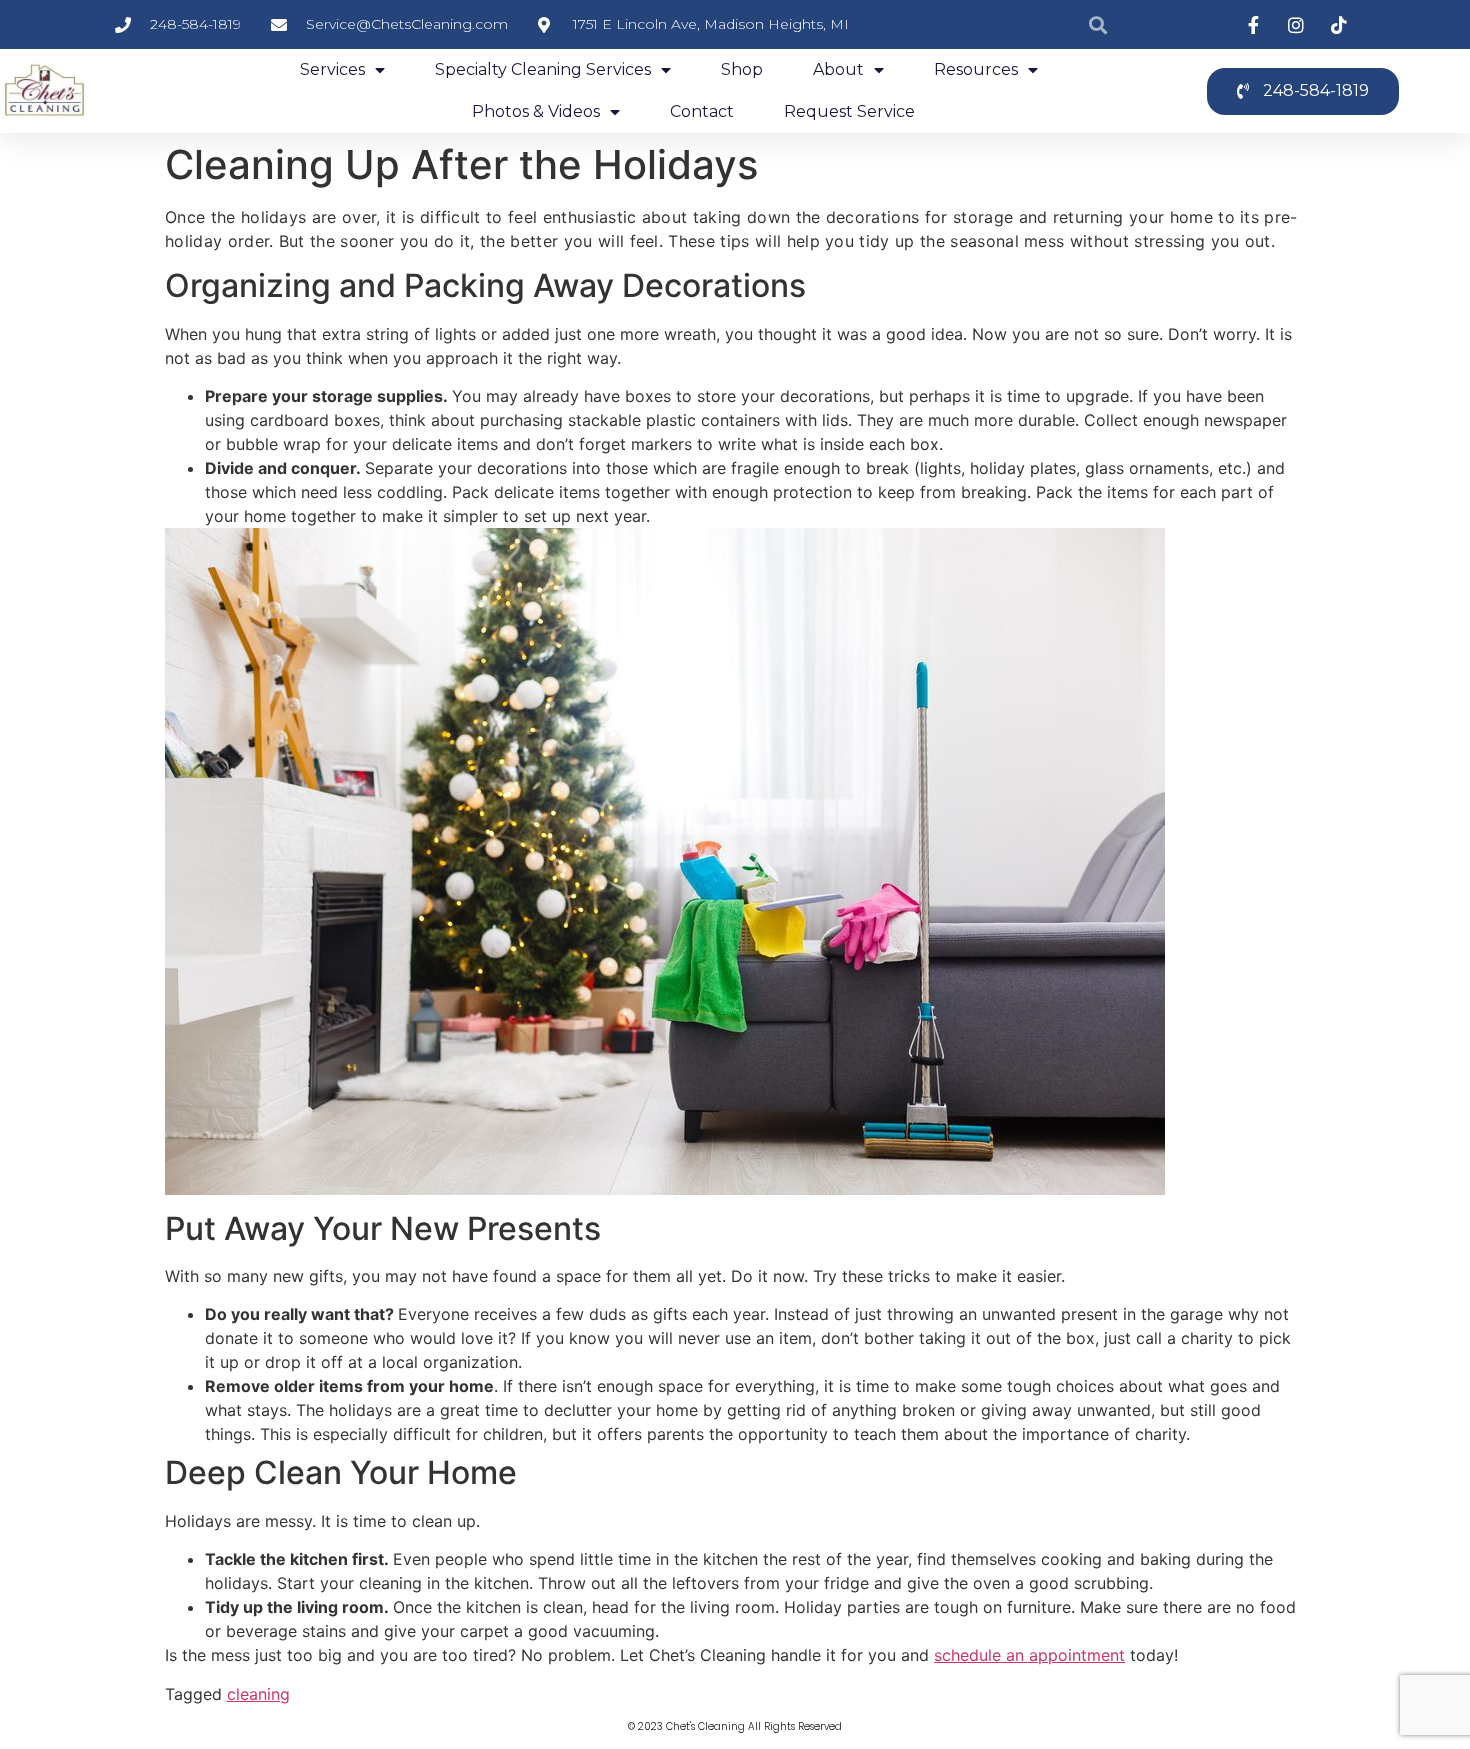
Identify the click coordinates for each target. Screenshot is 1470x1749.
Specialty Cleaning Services (543, 69)
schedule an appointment (1029, 1655)
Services (332, 69)
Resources (976, 69)
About (838, 69)
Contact (702, 111)
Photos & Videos (536, 111)
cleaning (258, 1694)
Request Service (849, 111)
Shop (742, 69)
